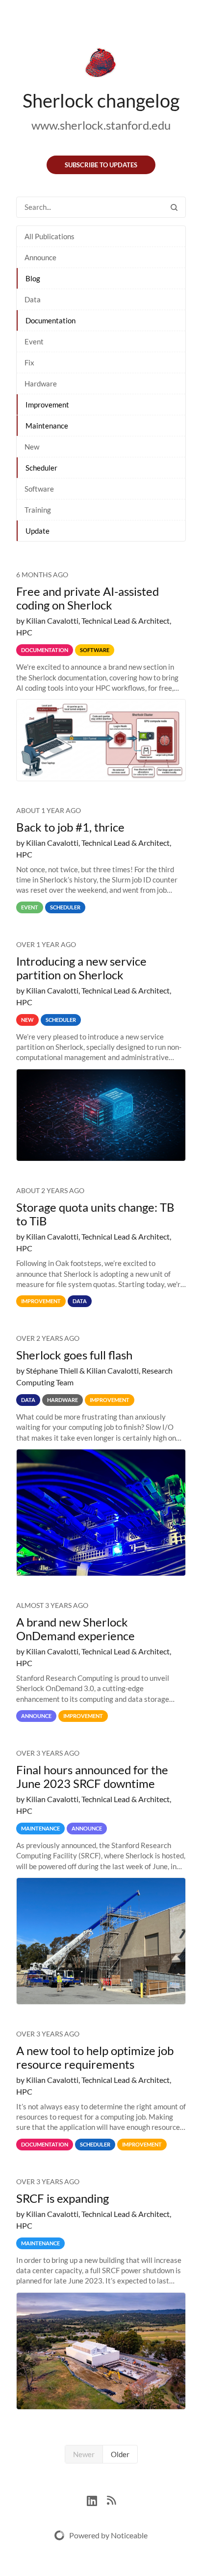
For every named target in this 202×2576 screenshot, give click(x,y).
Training (38, 510)
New (32, 447)
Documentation (50, 320)
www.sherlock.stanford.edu (101, 125)
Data (33, 299)
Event (34, 341)
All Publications (50, 236)
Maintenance (47, 426)
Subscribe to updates (101, 165)
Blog (33, 278)
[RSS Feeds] (111, 2499)
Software (39, 489)
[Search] (174, 207)
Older (120, 2454)
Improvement (47, 405)
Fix (29, 362)
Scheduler (41, 468)
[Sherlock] (101, 65)
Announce (40, 257)
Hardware (41, 384)
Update (38, 531)
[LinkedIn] (97, 2499)
